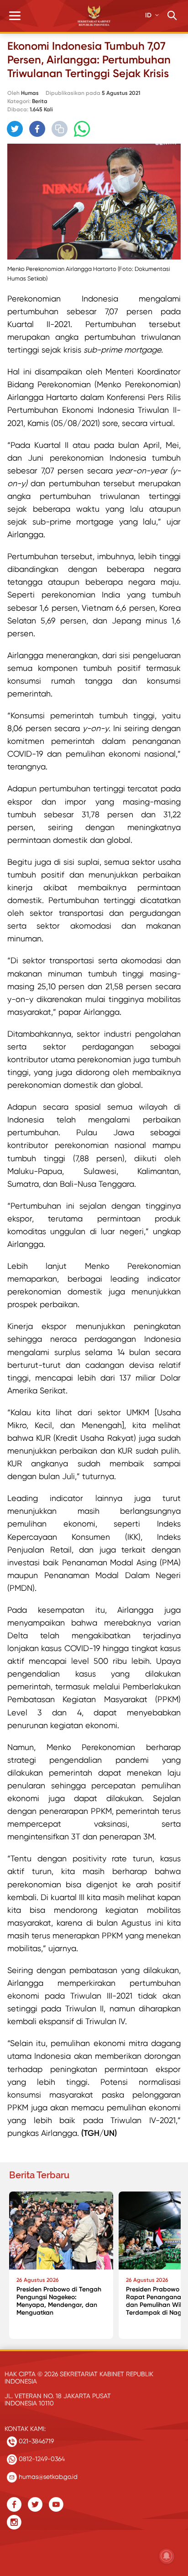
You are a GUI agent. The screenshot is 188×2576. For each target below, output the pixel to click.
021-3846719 (35, 2441)
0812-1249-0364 (41, 2459)
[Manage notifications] (167, 2556)
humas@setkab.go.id (47, 2477)
